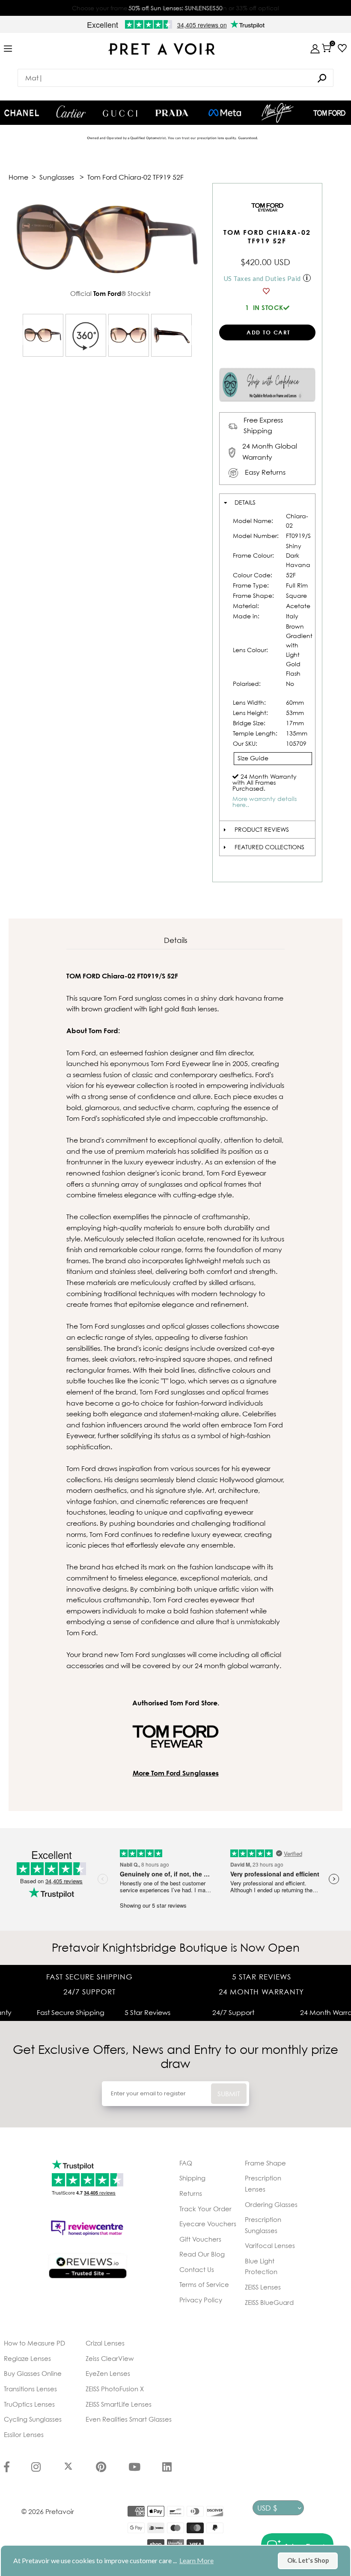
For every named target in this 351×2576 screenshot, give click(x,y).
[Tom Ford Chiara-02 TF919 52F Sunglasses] (43, 335)
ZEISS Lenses (263, 2287)
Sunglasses (57, 177)
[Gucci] (120, 113)
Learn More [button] (196, 2560)
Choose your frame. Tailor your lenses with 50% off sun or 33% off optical (175, 8)
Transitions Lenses (30, 2389)
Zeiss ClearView (110, 2358)
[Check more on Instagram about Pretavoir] (36, 2468)
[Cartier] (71, 112)
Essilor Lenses (24, 2434)
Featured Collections (269, 847)
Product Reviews (262, 829)
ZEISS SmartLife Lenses (119, 2404)
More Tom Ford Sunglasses (176, 1773)
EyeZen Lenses (108, 2373)
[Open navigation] (8, 49)
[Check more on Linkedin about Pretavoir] (167, 2468)
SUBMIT (229, 2094)
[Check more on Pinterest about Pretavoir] (101, 2468)
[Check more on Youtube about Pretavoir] (134, 2468)
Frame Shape (265, 2163)
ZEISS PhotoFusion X (115, 2389)
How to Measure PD (34, 2343)
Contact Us (197, 2269)
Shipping (192, 2178)
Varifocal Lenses (270, 2245)
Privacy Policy (201, 2300)
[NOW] (322, 78)
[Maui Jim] (278, 113)
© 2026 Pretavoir (48, 2511)
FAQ (186, 2163)
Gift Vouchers (200, 2239)
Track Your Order (205, 2209)
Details (245, 502)
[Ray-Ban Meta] (225, 113)
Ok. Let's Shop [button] (308, 2560)
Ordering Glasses (271, 2204)
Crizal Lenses (105, 2343)
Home (18, 177)
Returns (191, 2193)
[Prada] (172, 113)
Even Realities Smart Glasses (129, 2419)
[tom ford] (329, 113)
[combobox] (175, 78)
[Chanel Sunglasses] (22, 113)
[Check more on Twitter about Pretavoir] (68, 2468)
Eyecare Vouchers (208, 2224)
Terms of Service (204, 2284)
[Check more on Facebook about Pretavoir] (7, 2468)
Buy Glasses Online (33, 2373)
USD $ (267, 2508)
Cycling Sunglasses (33, 2419)
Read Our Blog (202, 2254)
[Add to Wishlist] (267, 291)
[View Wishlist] (340, 48)
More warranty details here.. (265, 802)
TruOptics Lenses (29, 2404)
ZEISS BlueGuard (269, 2302)
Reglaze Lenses (27, 2358)
